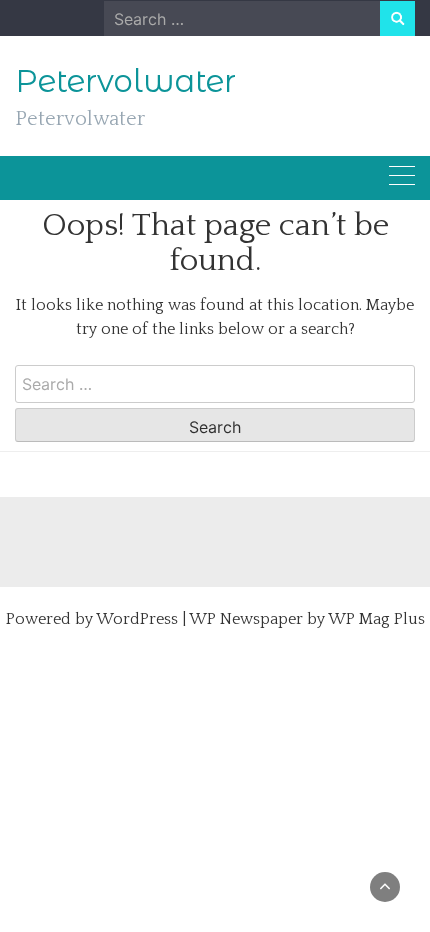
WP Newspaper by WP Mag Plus (307, 619)
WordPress (137, 619)
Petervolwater (125, 81)
